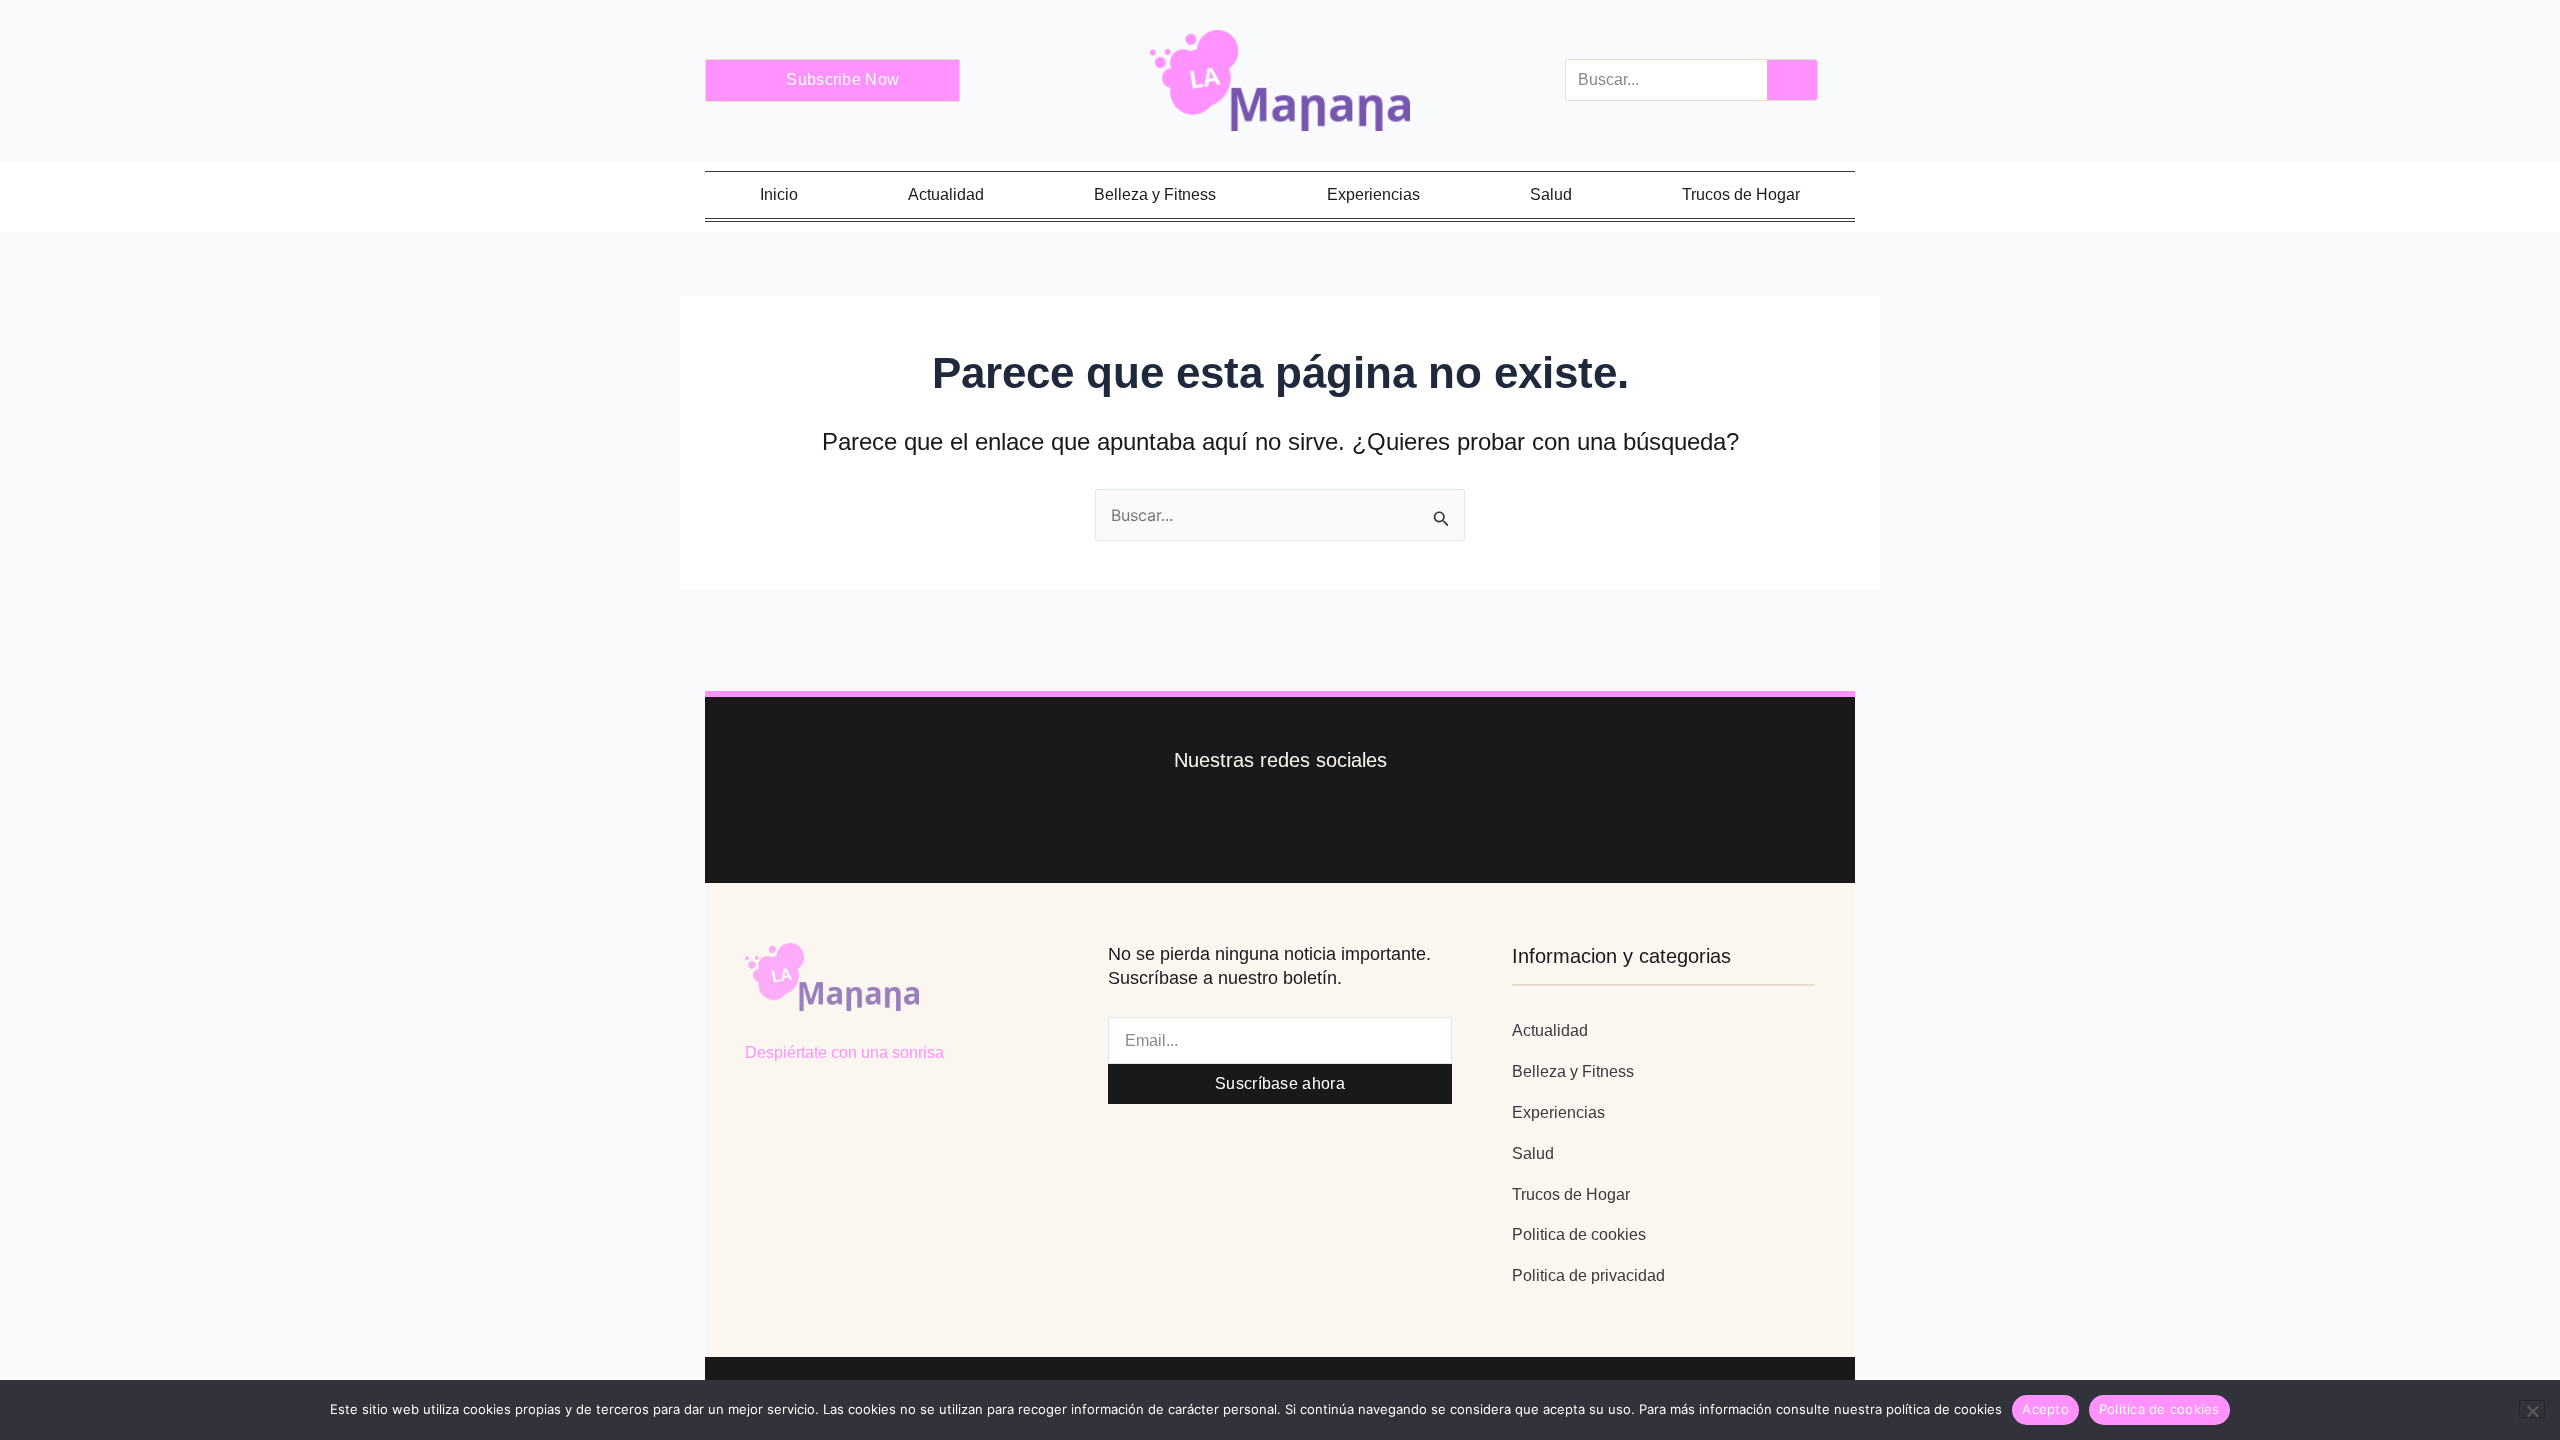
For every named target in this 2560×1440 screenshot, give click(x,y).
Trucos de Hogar (1741, 194)
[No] (2532, 1409)
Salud (1551, 194)
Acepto (2045, 1409)
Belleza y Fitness (1155, 194)
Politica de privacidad (1588, 1275)
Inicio (779, 194)
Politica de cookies (1579, 1234)
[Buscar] (1792, 80)
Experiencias (1373, 194)
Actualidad (946, 194)
